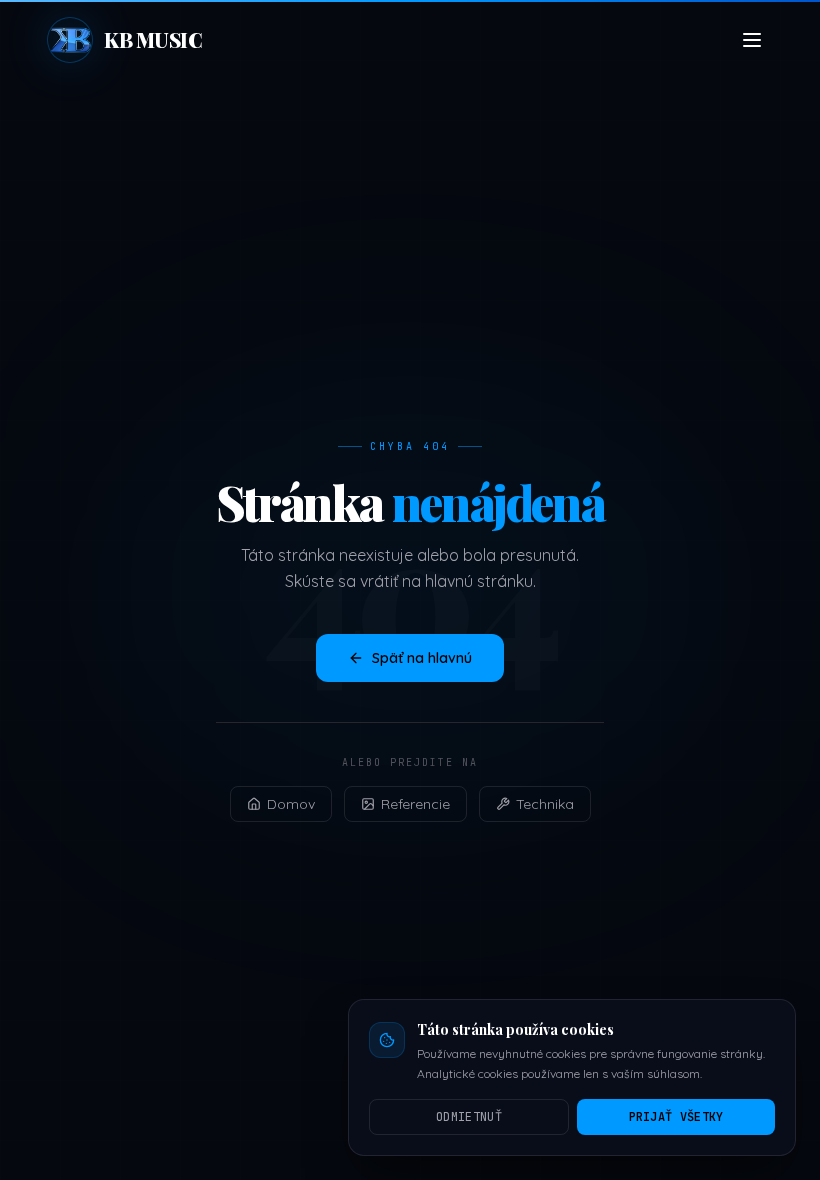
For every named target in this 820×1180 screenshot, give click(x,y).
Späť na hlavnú (422, 658)
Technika (545, 804)
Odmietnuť (469, 1117)
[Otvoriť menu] (752, 40)
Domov (291, 804)
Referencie (415, 804)
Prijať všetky (676, 1117)
